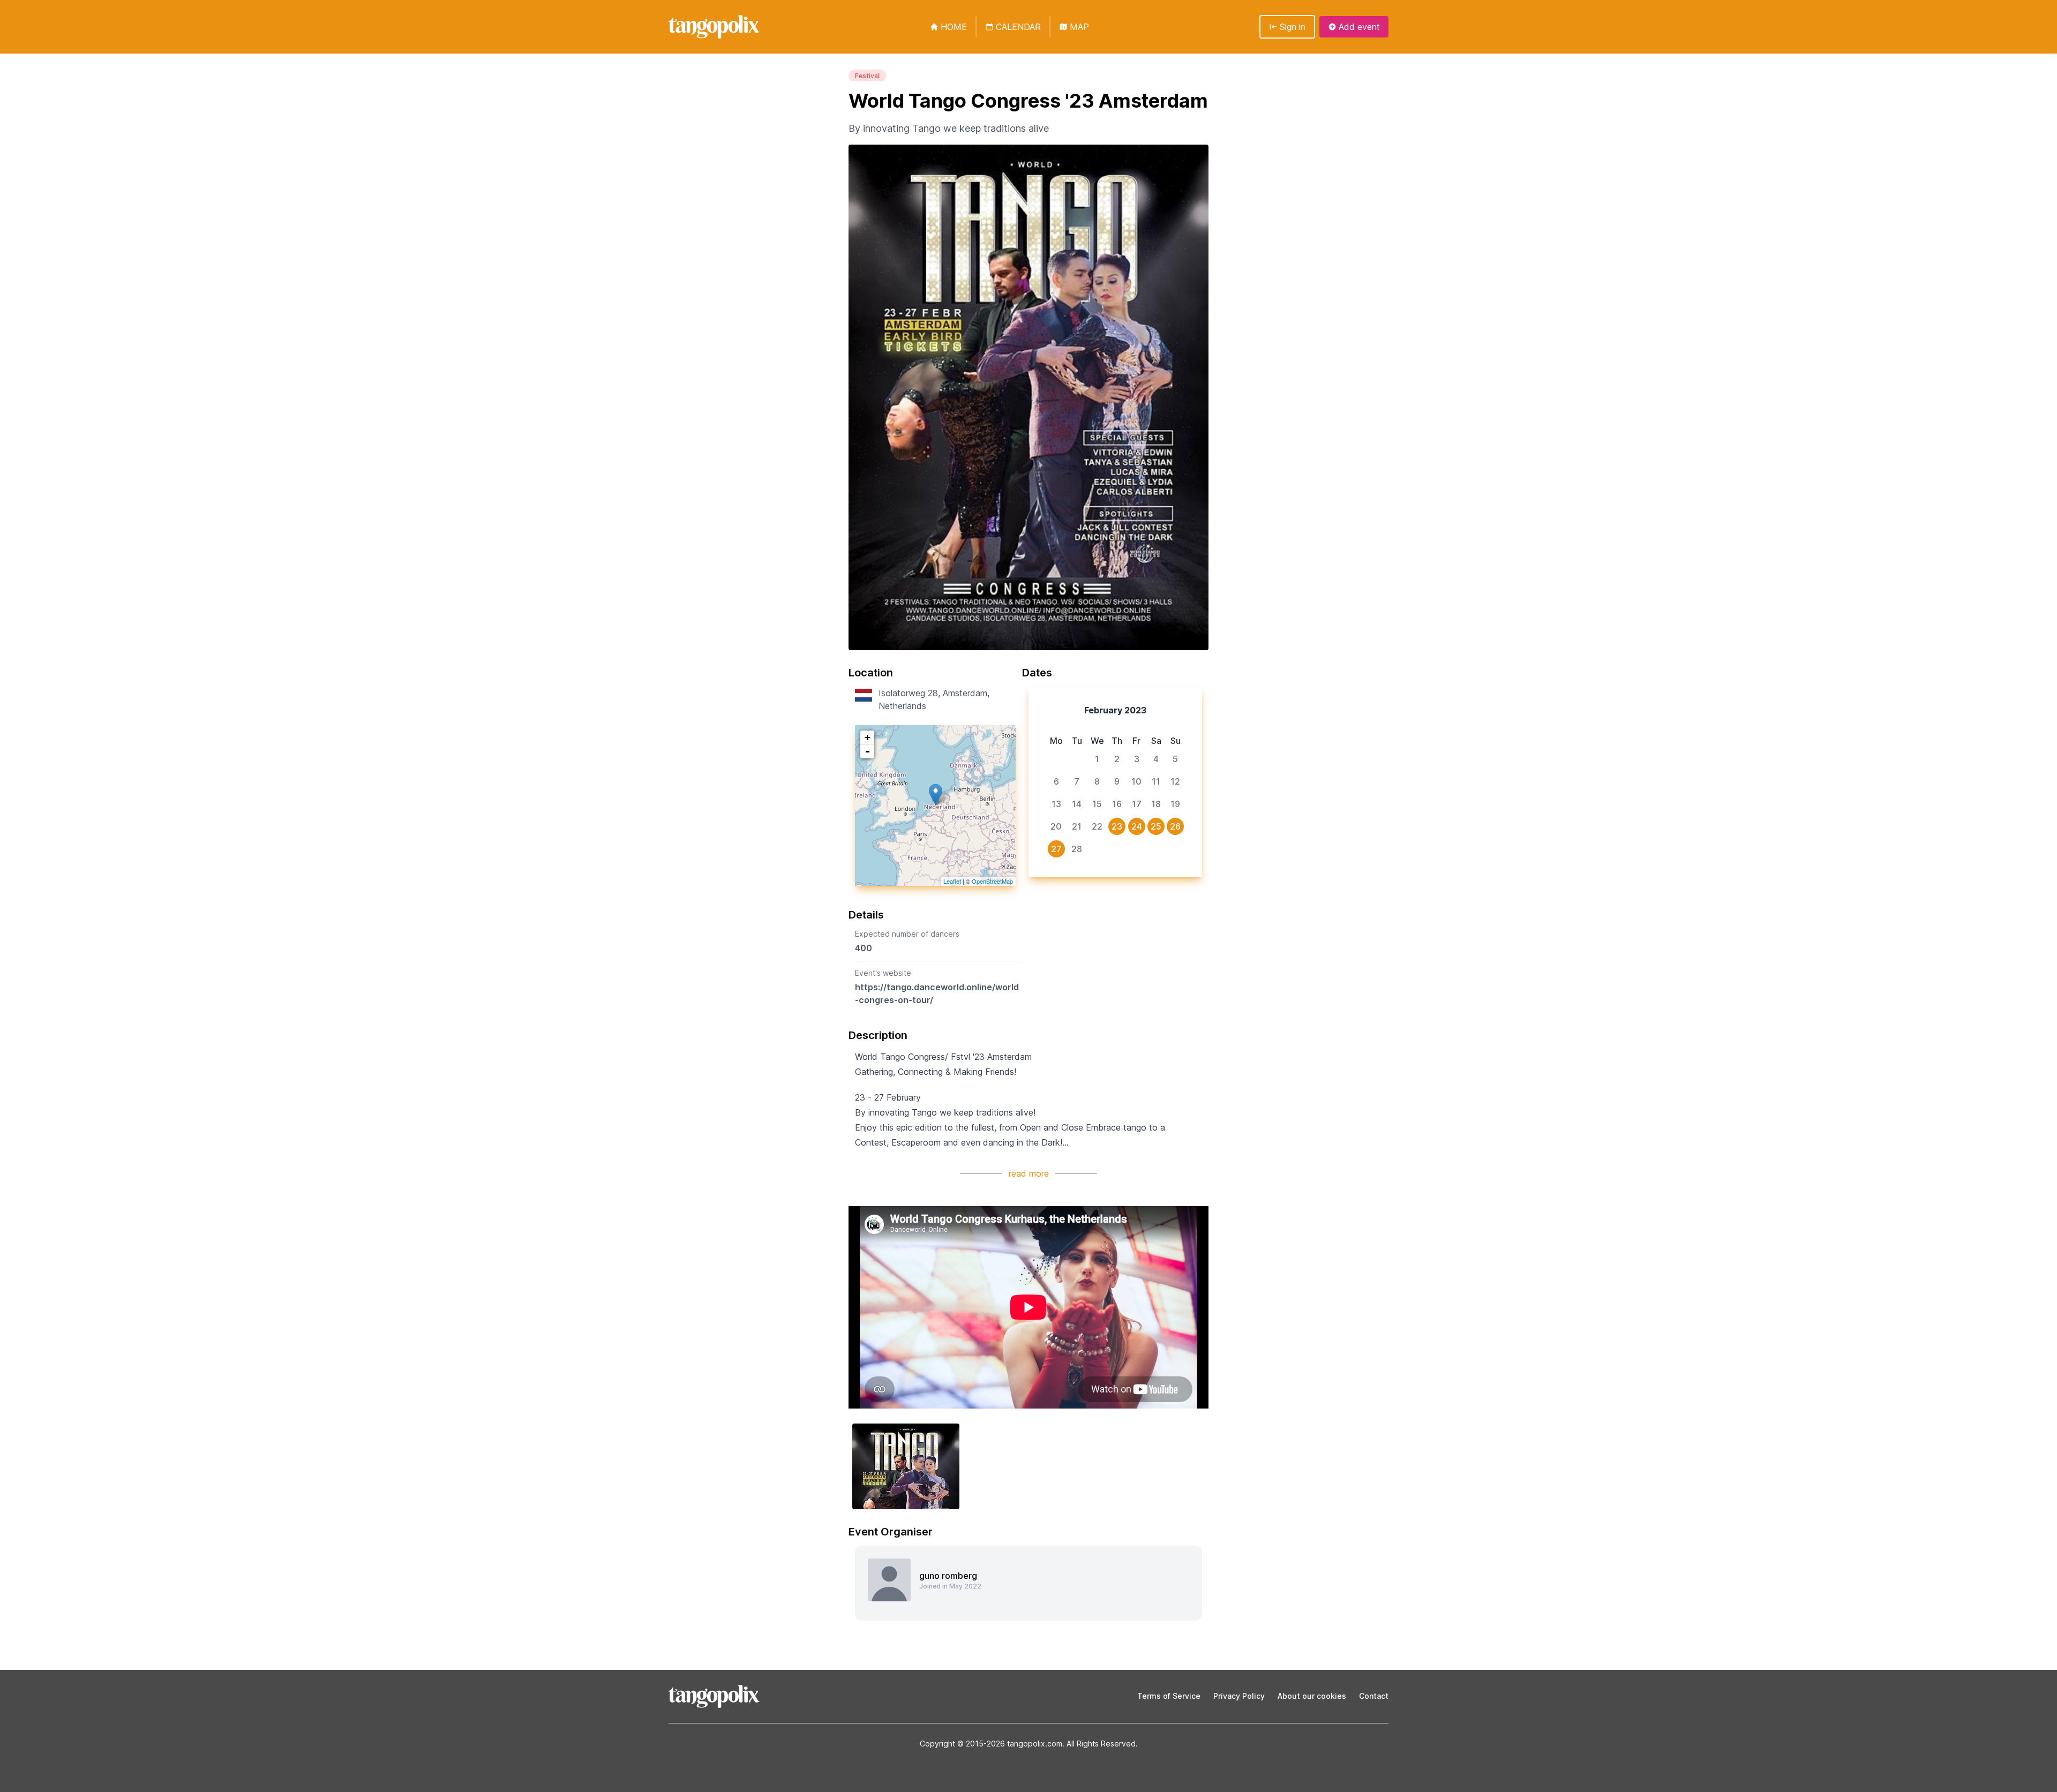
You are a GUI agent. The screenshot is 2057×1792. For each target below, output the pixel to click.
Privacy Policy (1239, 1696)
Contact (1374, 1696)
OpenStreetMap (992, 881)
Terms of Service (1169, 1696)
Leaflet (952, 881)
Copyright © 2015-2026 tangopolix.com (991, 1744)
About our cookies (1312, 1696)
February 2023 (1115, 710)
